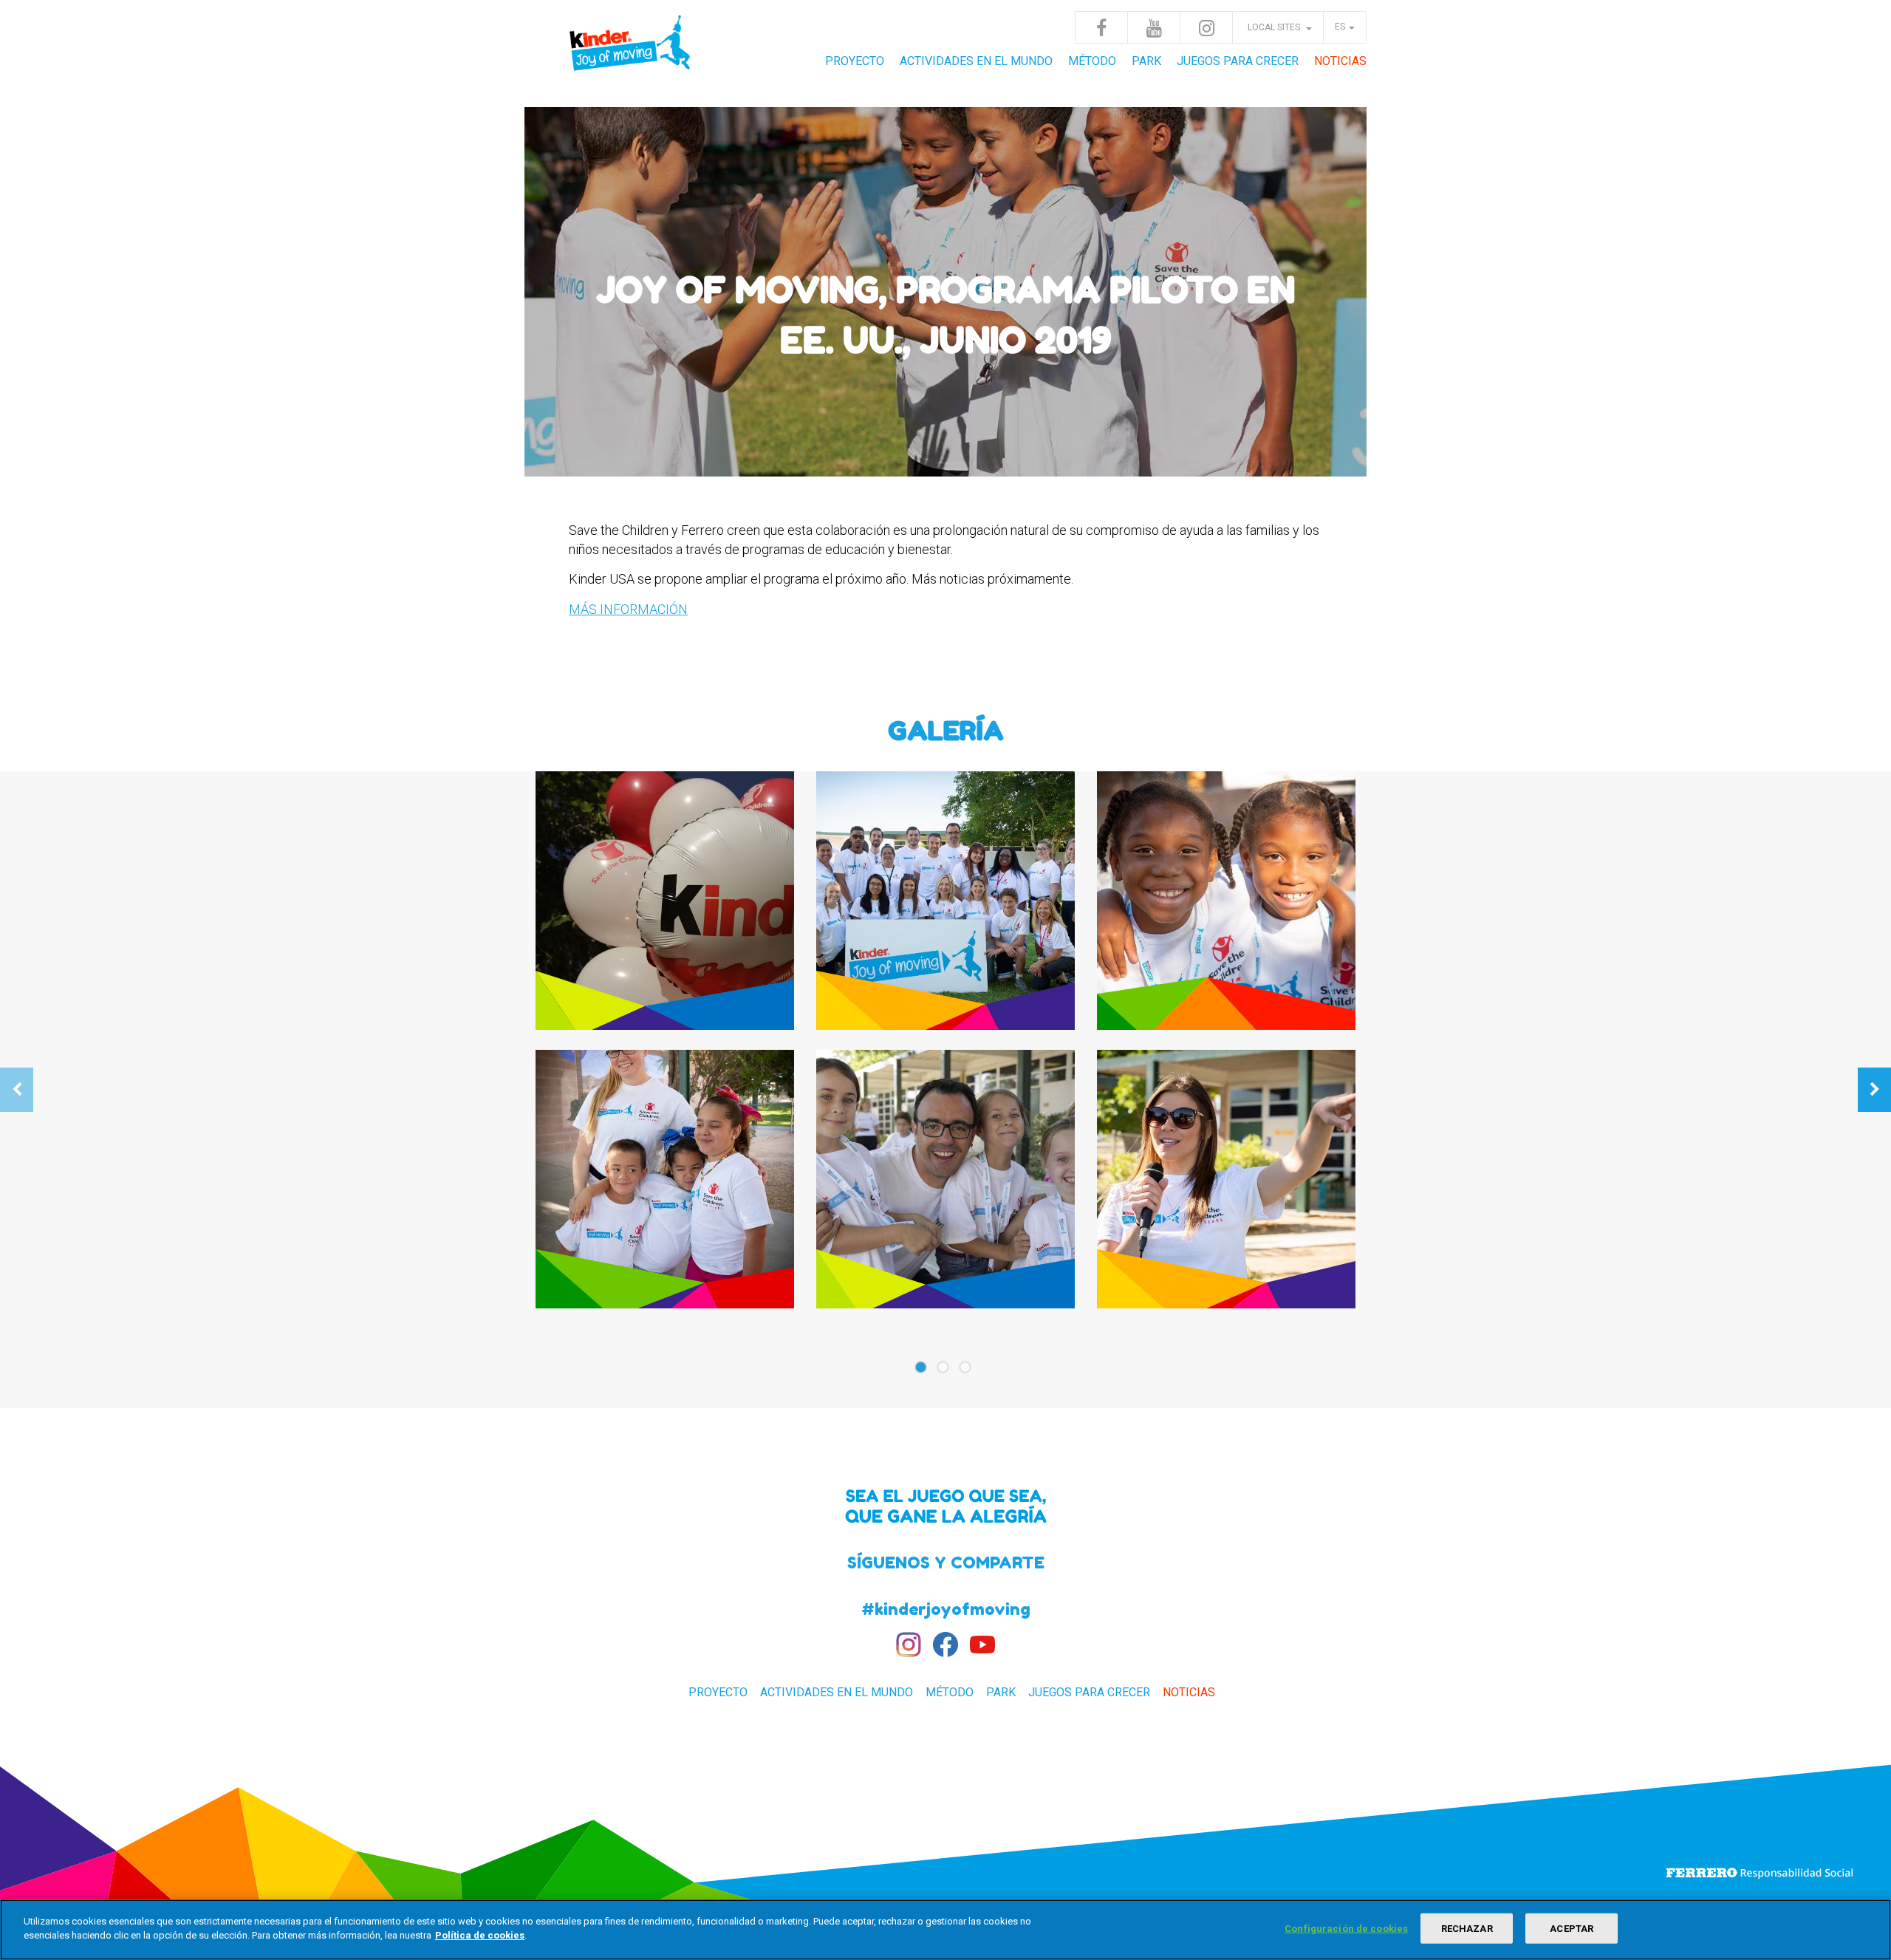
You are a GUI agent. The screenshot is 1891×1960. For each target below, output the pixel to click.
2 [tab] (945, 1372)
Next (1874, 1090)
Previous (17, 1090)
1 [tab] (923, 1372)
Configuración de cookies (1346, 1929)
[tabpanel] (945, 1049)
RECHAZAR (1467, 1929)
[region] (945, 1930)
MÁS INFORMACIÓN (628, 609)
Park (1146, 61)
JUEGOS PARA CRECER (1238, 61)
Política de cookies (480, 1935)
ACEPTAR (1572, 1929)
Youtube (1154, 27)
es (1340, 27)
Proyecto (855, 61)
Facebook (1101, 27)
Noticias (1340, 61)
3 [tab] (968, 1372)
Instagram (1206, 27)
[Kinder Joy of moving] (632, 52)
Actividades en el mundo (976, 61)
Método (1092, 61)
